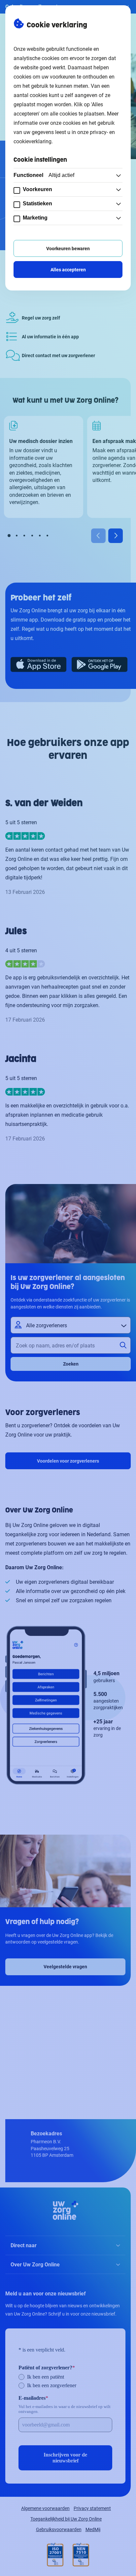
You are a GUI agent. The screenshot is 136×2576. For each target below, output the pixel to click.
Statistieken (37, 203)
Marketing (35, 218)
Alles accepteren (68, 270)
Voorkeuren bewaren (68, 248)
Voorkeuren (37, 189)
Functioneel (44, 175)
